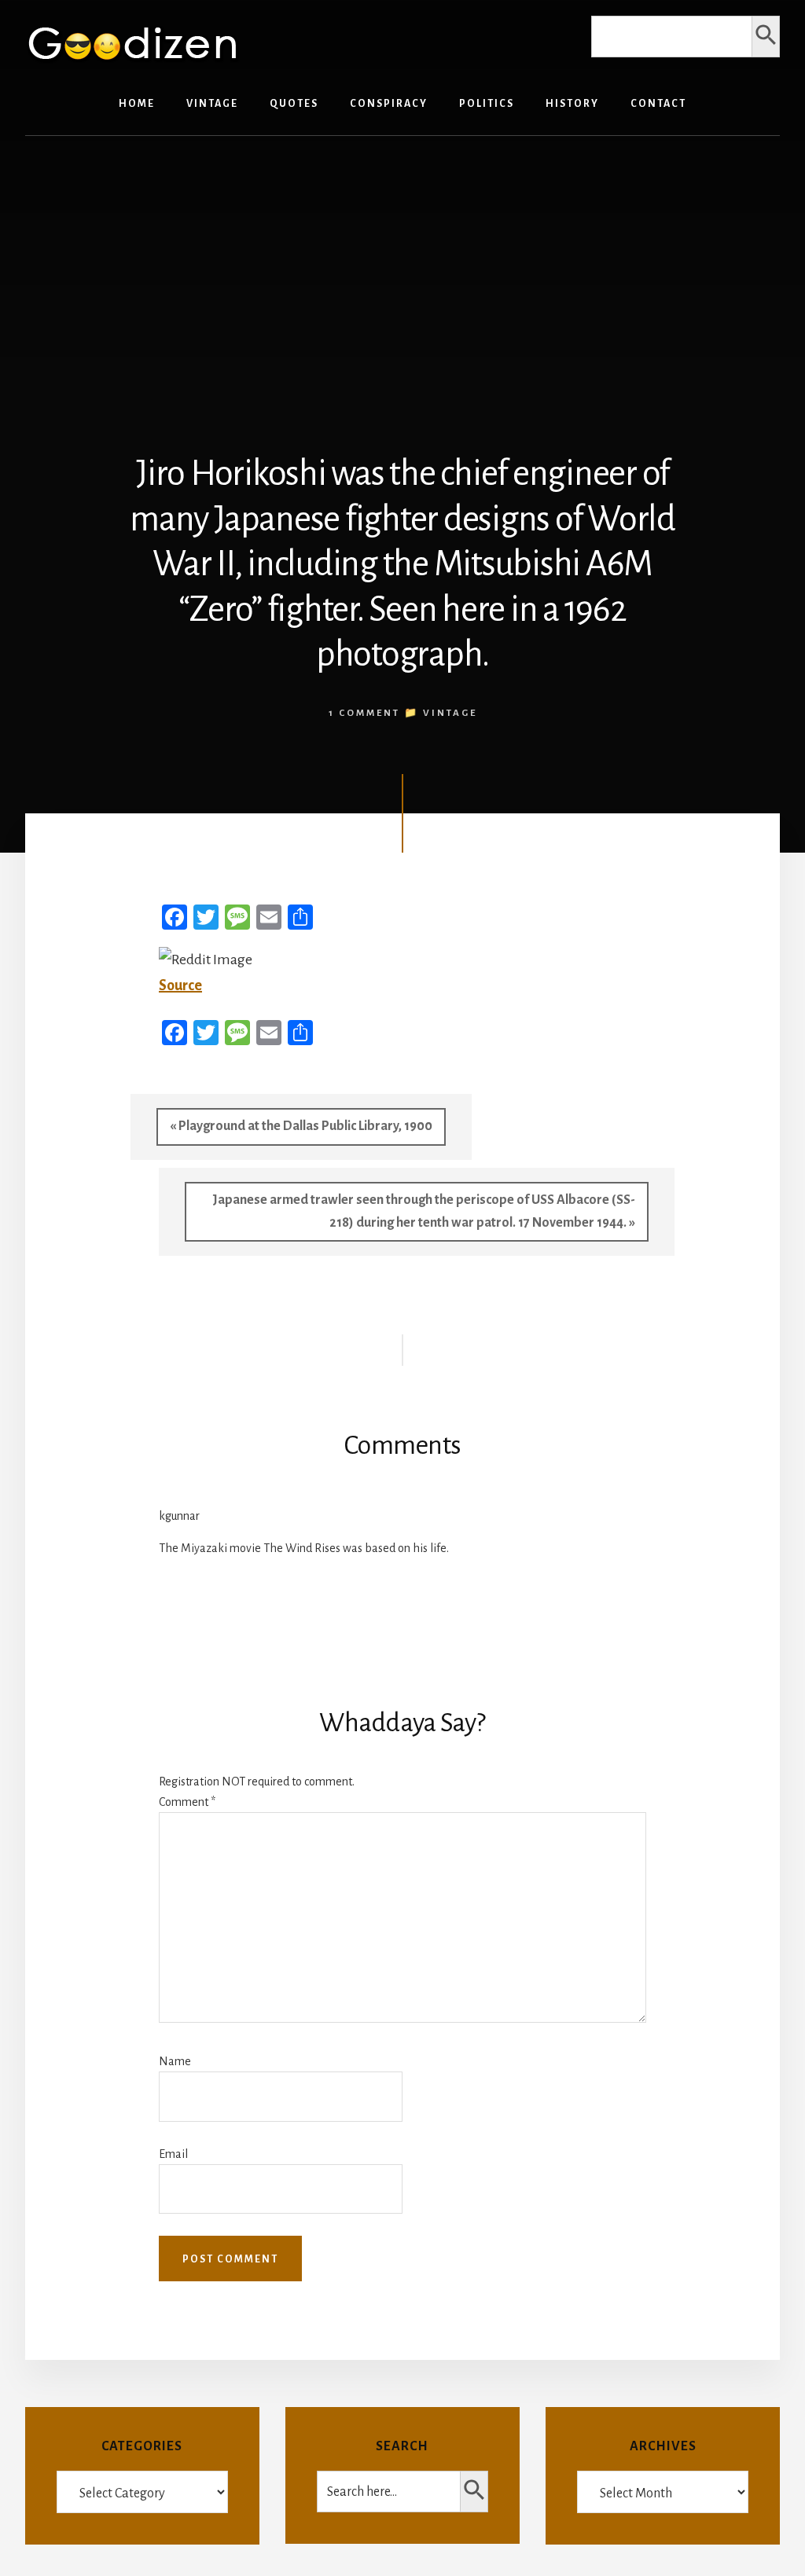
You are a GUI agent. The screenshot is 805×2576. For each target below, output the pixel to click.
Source (180, 985)
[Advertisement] (402, 270)
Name (175, 2061)
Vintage (450, 713)
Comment (187, 1802)
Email (173, 2154)
